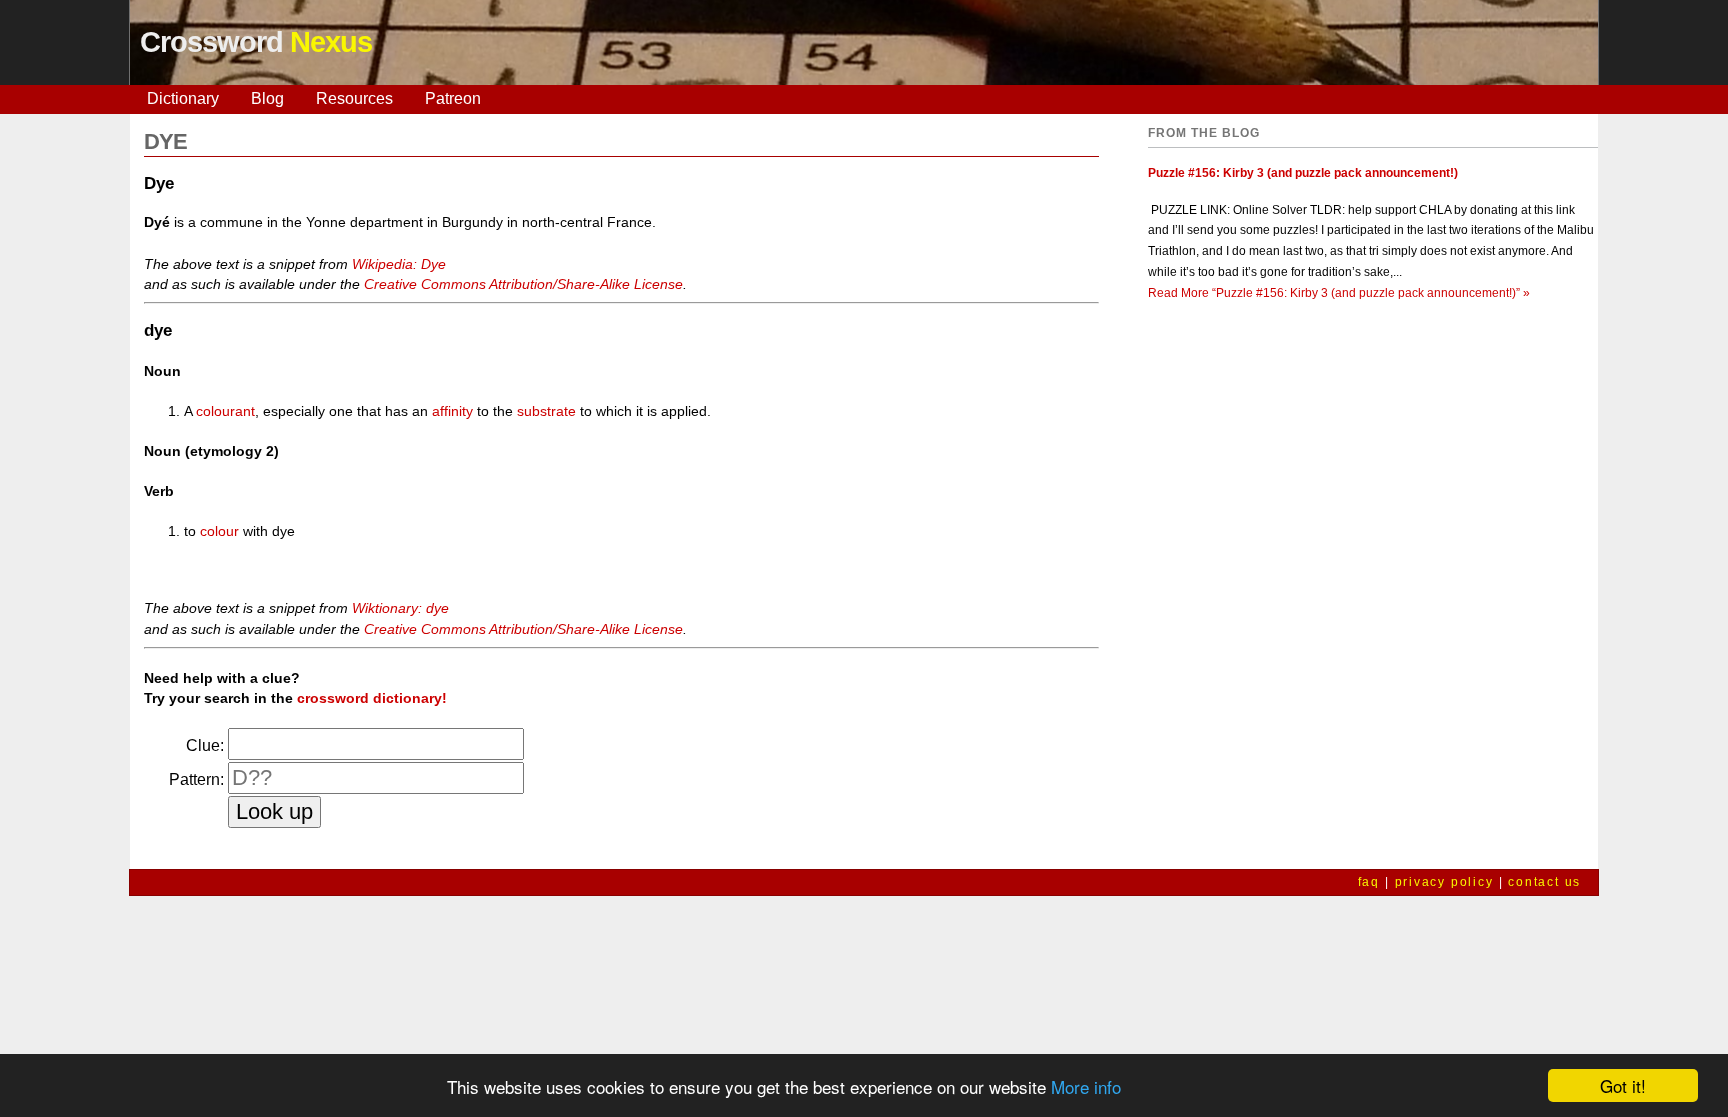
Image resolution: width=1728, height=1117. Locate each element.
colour (219, 531)
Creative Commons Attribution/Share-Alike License (523, 284)
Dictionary (183, 98)
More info (1086, 1086)
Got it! (1623, 1085)
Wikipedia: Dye (399, 264)
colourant (225, 411)
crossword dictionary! (372, 698)
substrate (546, 411)
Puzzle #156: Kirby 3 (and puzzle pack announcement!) (1303, 173)
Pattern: (196, 779)
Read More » (1339, 293)
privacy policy (1444, 882)
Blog (267, 98)
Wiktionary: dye (400, 608)
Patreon (453, 98)
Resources (354, 98)
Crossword (256, 42)
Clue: (205, 745)
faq (1369, 882)
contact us (1544, 882)
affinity (452, 411)
